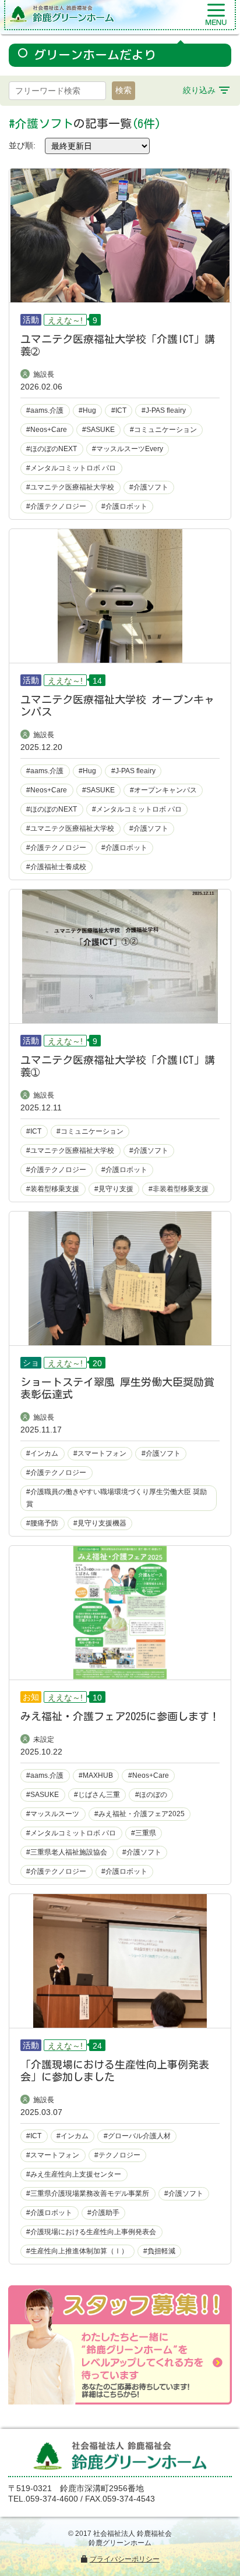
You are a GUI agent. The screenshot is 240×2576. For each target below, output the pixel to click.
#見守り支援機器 (100, 1523)
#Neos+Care (47, 430)
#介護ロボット (124, 506)
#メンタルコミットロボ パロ (71, 468)
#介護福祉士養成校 (56, 867)
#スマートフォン (100, 1453)
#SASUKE (98, 430)
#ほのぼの (151, 1795)
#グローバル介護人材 (137, 2136)
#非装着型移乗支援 (179, 1189)
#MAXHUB (96, 1775)
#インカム (42, 1453)
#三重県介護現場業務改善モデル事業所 (88, 2193)
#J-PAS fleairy (164, 410)
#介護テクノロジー (56, 506)
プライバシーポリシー (125, 2559)
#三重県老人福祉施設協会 (67, 1852)
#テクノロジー (117, 2155)
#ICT (119, 410)
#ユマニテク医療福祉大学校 (70, 487)
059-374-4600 (52, 2499)
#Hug (87, 410)
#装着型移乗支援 (53, 1189)
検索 (123, 90)
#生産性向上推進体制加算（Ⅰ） (77, 2251)
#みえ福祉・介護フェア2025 (140, 1814)
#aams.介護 (45, 410)
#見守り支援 (114, 1189)
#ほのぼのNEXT (52, 449)
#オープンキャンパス (163, 790)
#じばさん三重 (97, 1795)
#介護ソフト (149, 487)
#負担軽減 (159, 2251)
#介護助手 (103, 2213)
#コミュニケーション (163, 430)
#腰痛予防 (42, 1523)
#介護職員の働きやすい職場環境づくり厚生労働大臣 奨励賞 (117, 1498)
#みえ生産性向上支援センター (74, 2174)
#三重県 (144, 1833)
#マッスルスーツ (53, 1814)
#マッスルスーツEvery (128, 449)
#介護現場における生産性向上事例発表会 (91, 2232)
